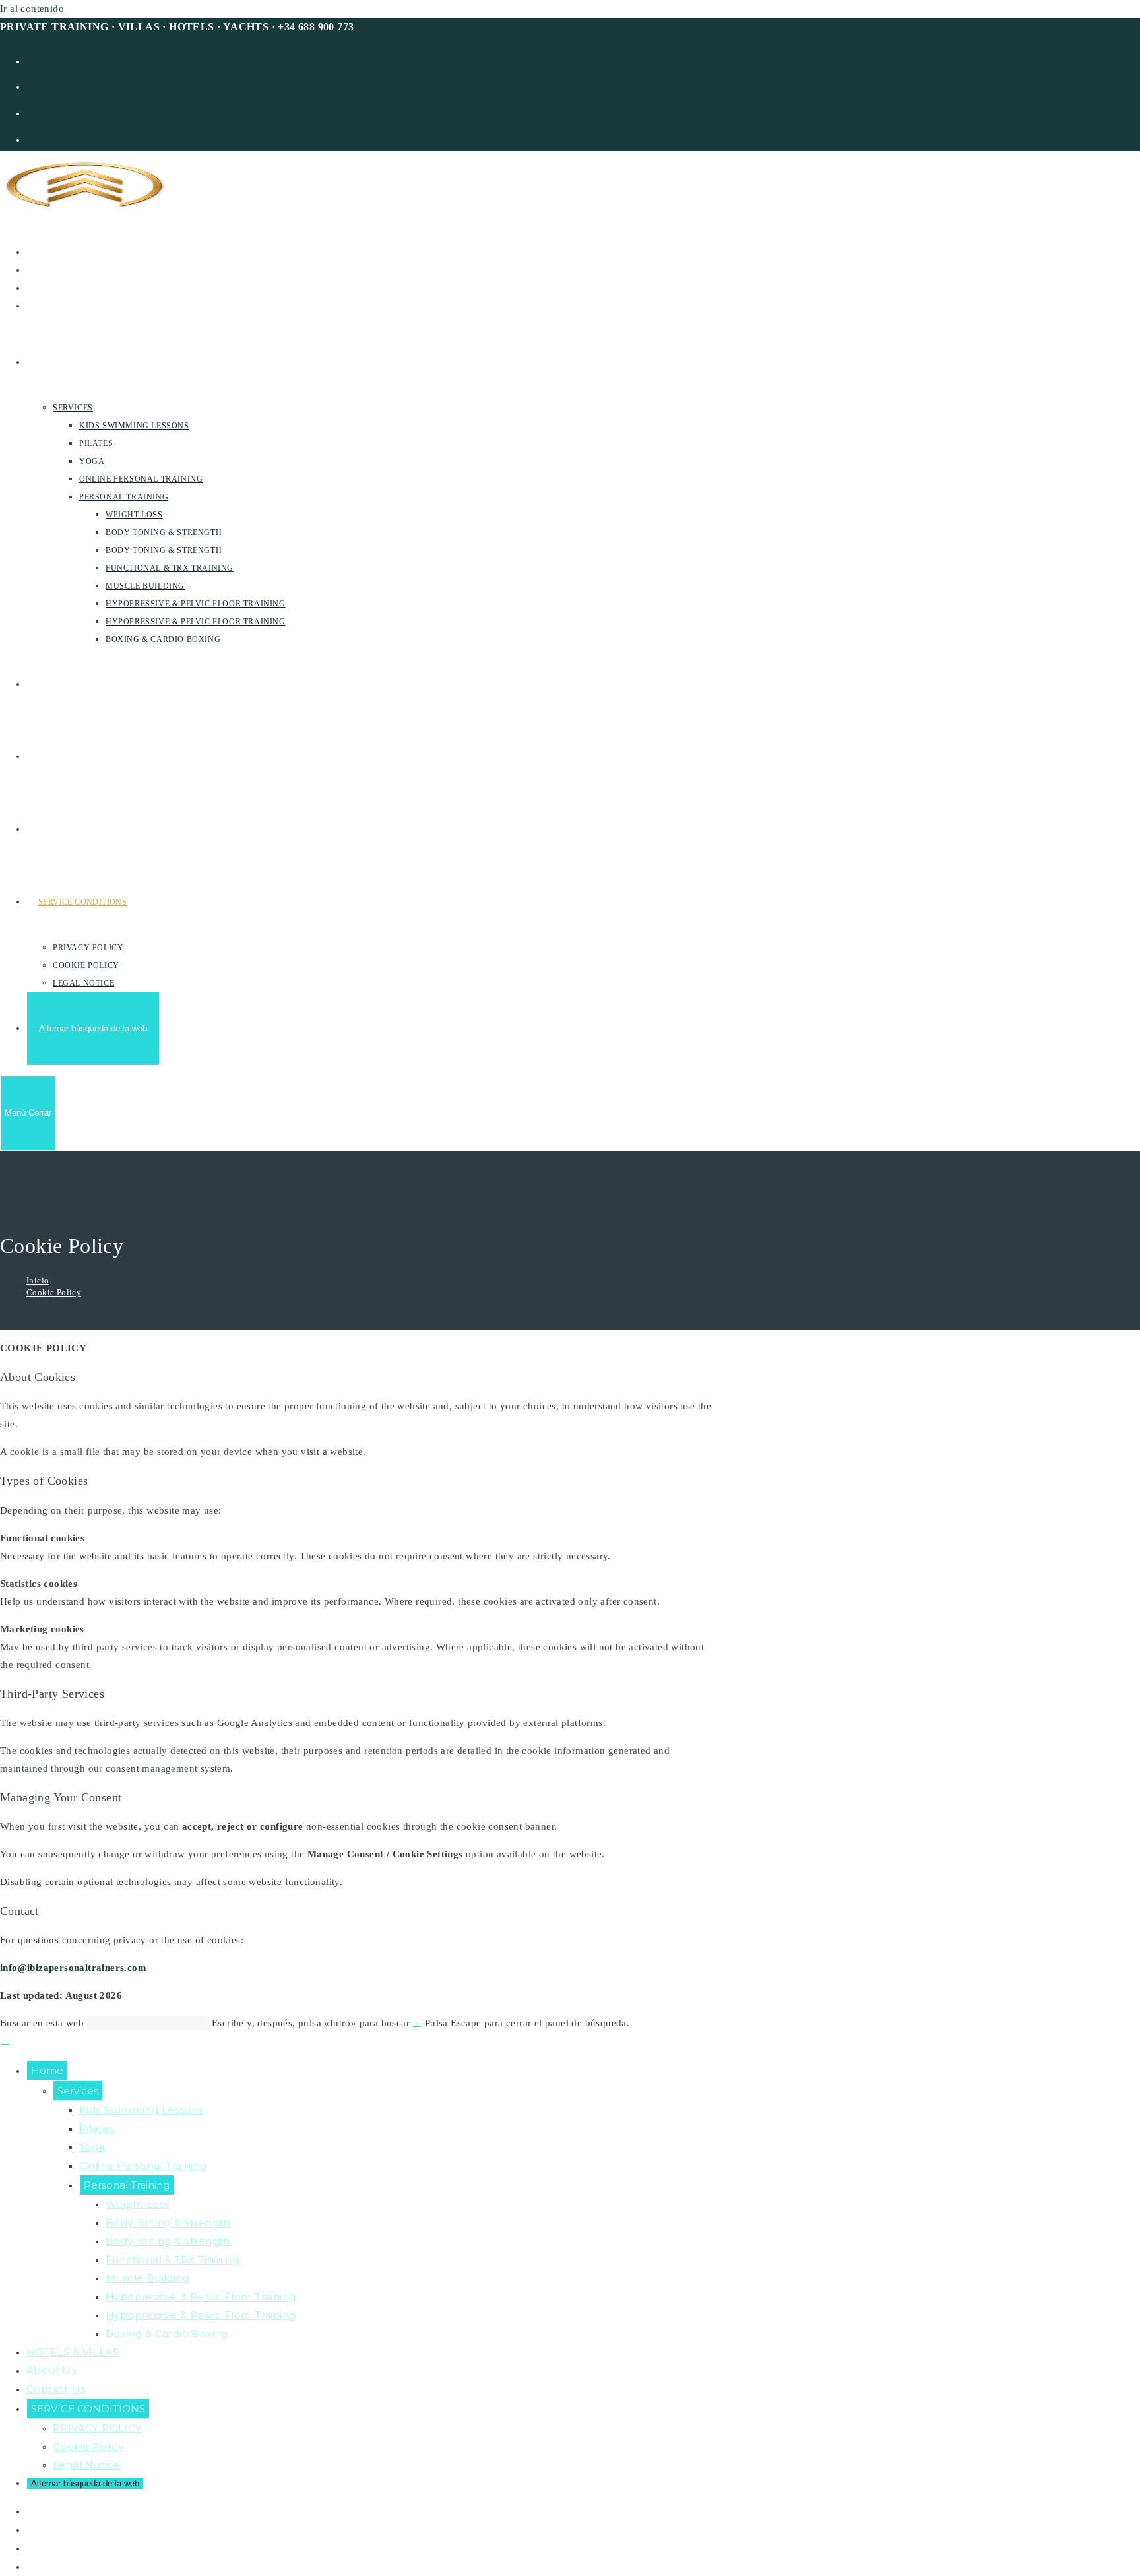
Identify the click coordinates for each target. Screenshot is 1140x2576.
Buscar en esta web (44, 2023)
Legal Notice (86, 2465)
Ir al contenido (32, 9)
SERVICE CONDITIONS (88, 2409)
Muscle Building (147, 2278)
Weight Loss (137, 2204)
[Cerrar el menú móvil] (5, 2044)
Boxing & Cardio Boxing (167, 2334)
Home (47, 2070)
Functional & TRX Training (172, 2260)
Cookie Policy (54, 1292)
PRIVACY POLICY (97, 2428)
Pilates (97, 2128)
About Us (51, 2370)
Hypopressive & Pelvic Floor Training (201, 2297)
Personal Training (127, 2185)
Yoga (92, 2147)
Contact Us (56, 2389)
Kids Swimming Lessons (141, 2110)
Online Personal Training (143, 2165)
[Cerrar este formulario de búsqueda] (417, 2026)
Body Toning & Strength (168, 2223)
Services (78, 2091)
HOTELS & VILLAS (73, 2352)
